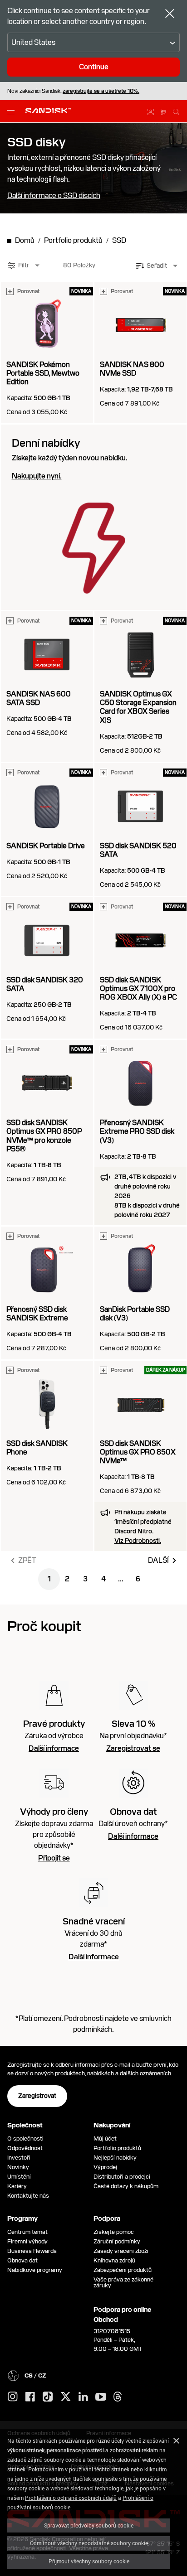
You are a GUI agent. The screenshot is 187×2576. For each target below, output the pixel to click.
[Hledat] (176, 111)
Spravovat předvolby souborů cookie (89, 2525)
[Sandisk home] (48, 111)
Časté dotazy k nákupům (126, 2186)
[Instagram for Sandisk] (13, 2397)
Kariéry (17, 2186)
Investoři (19, 2158)
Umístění (19, 2177)
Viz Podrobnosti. (138, 1541)
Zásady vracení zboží (121, 2251)
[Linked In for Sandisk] (83, 2397)
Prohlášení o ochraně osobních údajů (71, 2498)
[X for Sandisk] (66, 2397)
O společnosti (25, 2139)
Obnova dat (22, 2260)
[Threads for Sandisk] (118, 2397)
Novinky (18, 2167)
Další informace (54, 1749)
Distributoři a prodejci (122, 2177)
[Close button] (170, 14)
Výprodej (105, 2167)
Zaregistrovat (37, 2096)
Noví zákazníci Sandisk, (73, 91)
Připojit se (54, 1858)
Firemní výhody (27, 2241)
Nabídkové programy (35, 2270)
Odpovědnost (25, 2148)
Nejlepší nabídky (115, 2158)
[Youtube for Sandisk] (101, 2397)
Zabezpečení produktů (123, 2270)
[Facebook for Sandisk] (30, 2397)
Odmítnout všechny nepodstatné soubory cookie (89, 2543)
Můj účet (105, 2139)
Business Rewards (32, 2251)
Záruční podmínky (117, 2241)
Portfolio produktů (117, 2148)
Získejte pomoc (114, 2232)
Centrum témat (27, 2232)
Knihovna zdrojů (114, 2260)
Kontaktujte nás (28, 2196)
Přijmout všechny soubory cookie (89, 2561)
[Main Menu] (13, 111)
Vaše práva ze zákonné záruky (123, 2282)
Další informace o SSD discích (54, 196)
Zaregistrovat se (133, 1749)
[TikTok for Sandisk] (48, 2397)
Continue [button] (94, 67)
